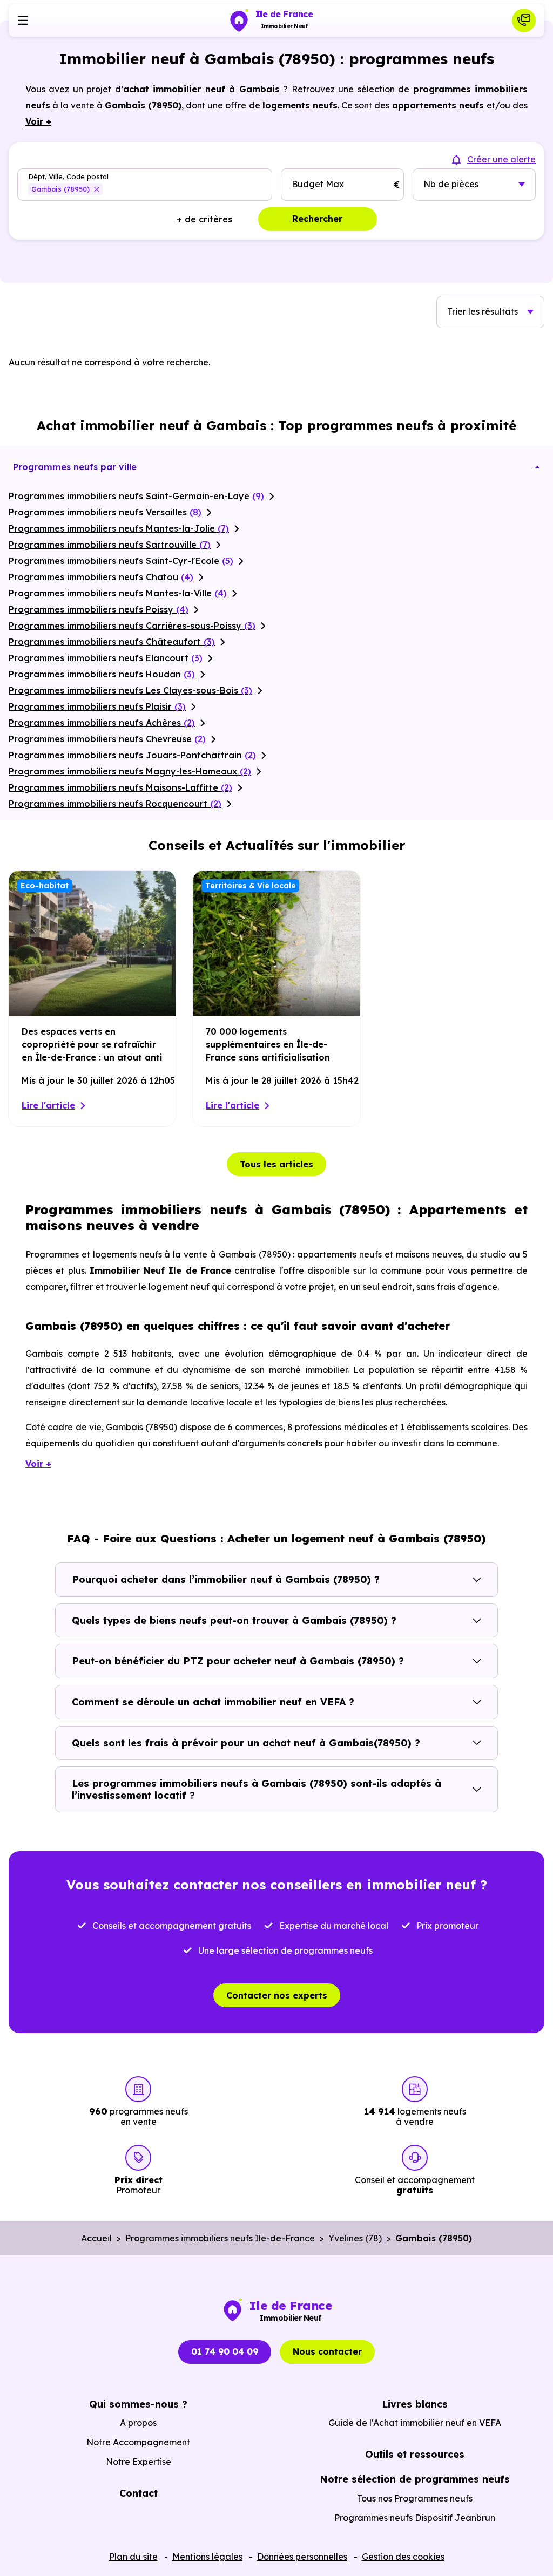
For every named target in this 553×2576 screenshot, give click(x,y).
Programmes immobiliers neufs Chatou (101, 577)
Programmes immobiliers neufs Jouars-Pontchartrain (132, 755)
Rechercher (317, 219)
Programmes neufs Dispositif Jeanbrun (415, 2518)
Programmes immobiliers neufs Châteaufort (112, 642)
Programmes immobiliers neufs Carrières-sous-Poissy (132, 626)
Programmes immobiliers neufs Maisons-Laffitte (120, 787)
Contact (139, 2493)
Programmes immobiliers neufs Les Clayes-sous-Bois (130, 690)
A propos (138, 2423)
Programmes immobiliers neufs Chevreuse (107, 739)
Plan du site (133, 2557)
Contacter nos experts (277, 1995)
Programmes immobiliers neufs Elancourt (106, 658)
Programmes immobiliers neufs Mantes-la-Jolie (119, 528)
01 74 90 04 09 (225, 2351)
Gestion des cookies (403, 2557)
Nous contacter (327, 2351)
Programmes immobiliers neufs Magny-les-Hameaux (130, 771)
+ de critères (204, 219)
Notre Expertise (139, 2462)
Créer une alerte (501, 159)
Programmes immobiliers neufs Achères (102, 723)
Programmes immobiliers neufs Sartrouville (110, 545)
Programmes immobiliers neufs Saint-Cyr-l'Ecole (121, 561)
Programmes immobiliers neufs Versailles (105, 512)
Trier (483, 311)
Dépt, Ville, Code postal (68, 177)
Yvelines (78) (355, 2238)
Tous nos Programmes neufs (415, 2498)
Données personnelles (302, 2557)
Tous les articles (276, 1164)
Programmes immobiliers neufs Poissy (99, 609)
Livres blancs (415, 2404)
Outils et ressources (415, 2454)
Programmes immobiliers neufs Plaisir (97, 706)
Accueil (96, 2238)
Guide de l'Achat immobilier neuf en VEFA (415, 2423)
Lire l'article (48, 1105)
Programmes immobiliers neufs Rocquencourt (115, 804)
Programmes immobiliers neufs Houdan (102, 674)
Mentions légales (207, 2557)
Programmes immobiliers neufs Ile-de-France (220, 2238)
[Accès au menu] (23, 21)
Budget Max (318, 184)
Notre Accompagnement (138, 2442)
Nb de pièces (451, 184)
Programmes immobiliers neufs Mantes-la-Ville (118, 593)
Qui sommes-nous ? (138, 2404)
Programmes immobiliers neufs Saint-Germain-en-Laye (136, 496)
